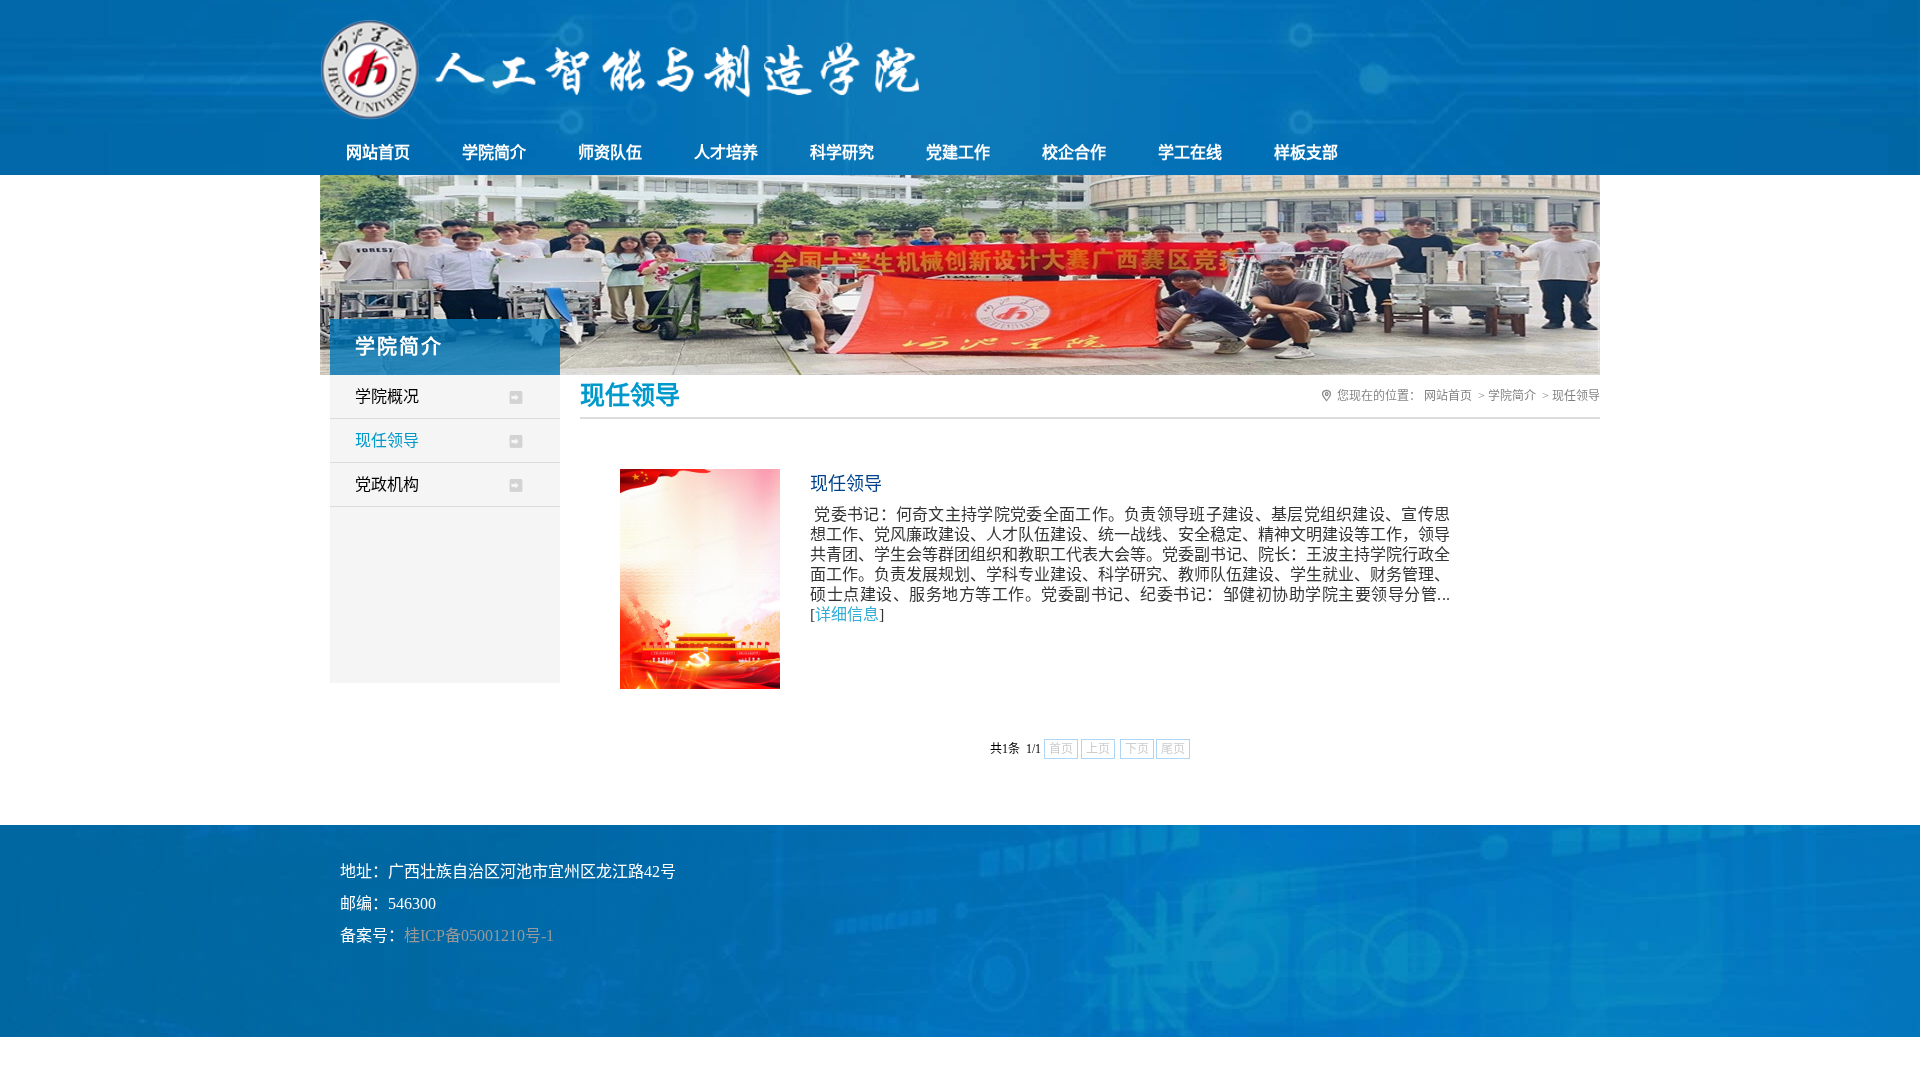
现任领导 (387, 440)
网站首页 (378, 152)
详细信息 (847, 614)
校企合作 (1074, 152)
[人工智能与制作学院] (620, 114)
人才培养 (726, 152)
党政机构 (387, 484)
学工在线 (1190, 152)
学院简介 (494, 152)
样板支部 (1306, 152)
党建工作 (958, 152)
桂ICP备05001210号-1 (479, 935)
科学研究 (842, 152)
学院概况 (387, 396)
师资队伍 (610, 152)
